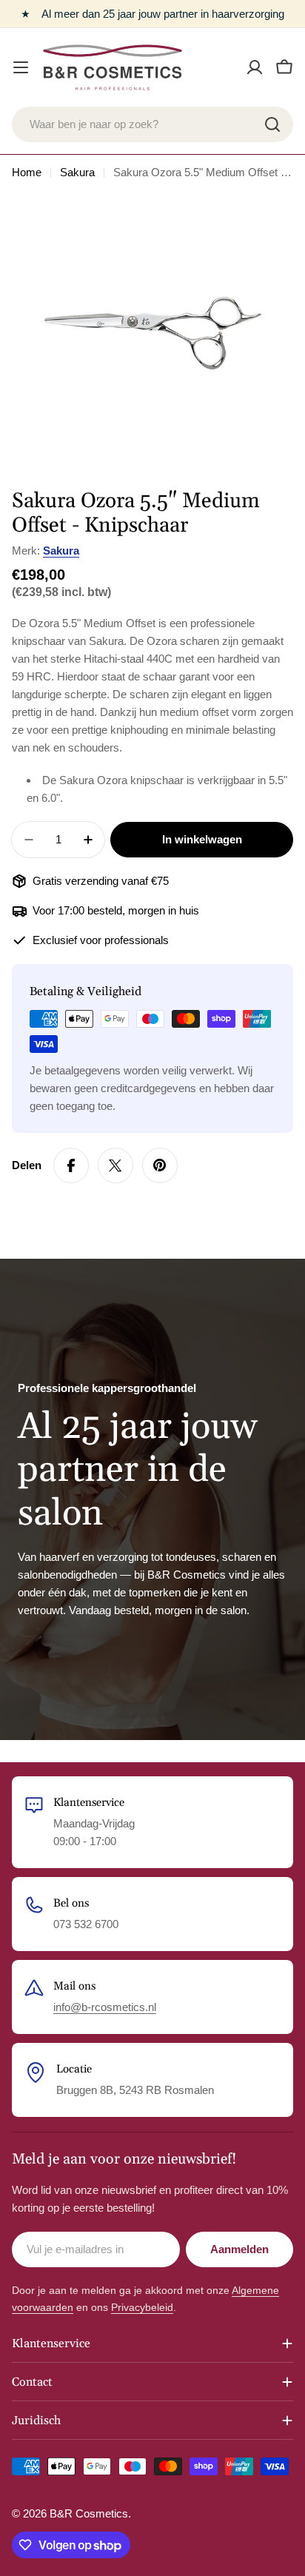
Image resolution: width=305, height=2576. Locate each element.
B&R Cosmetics (89, 2513)
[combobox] (152, 124)
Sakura (77, 172)
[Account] (255, 67)
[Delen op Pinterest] (160, 1165)
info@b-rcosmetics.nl (105, 2007)
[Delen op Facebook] (71, 1165)
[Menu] (21, 67)
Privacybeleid (142, 2307)
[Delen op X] (115, 1165)
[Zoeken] (272, 124)
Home (27, 172)
